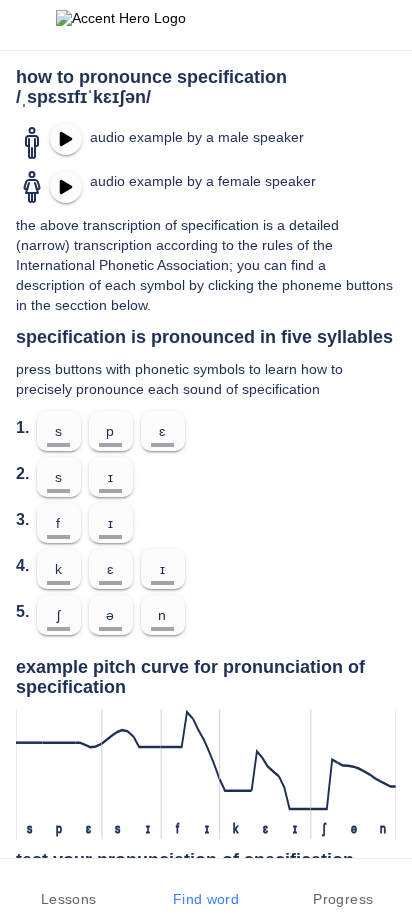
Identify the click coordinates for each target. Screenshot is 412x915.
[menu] (28, 25)
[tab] (68, 887)
